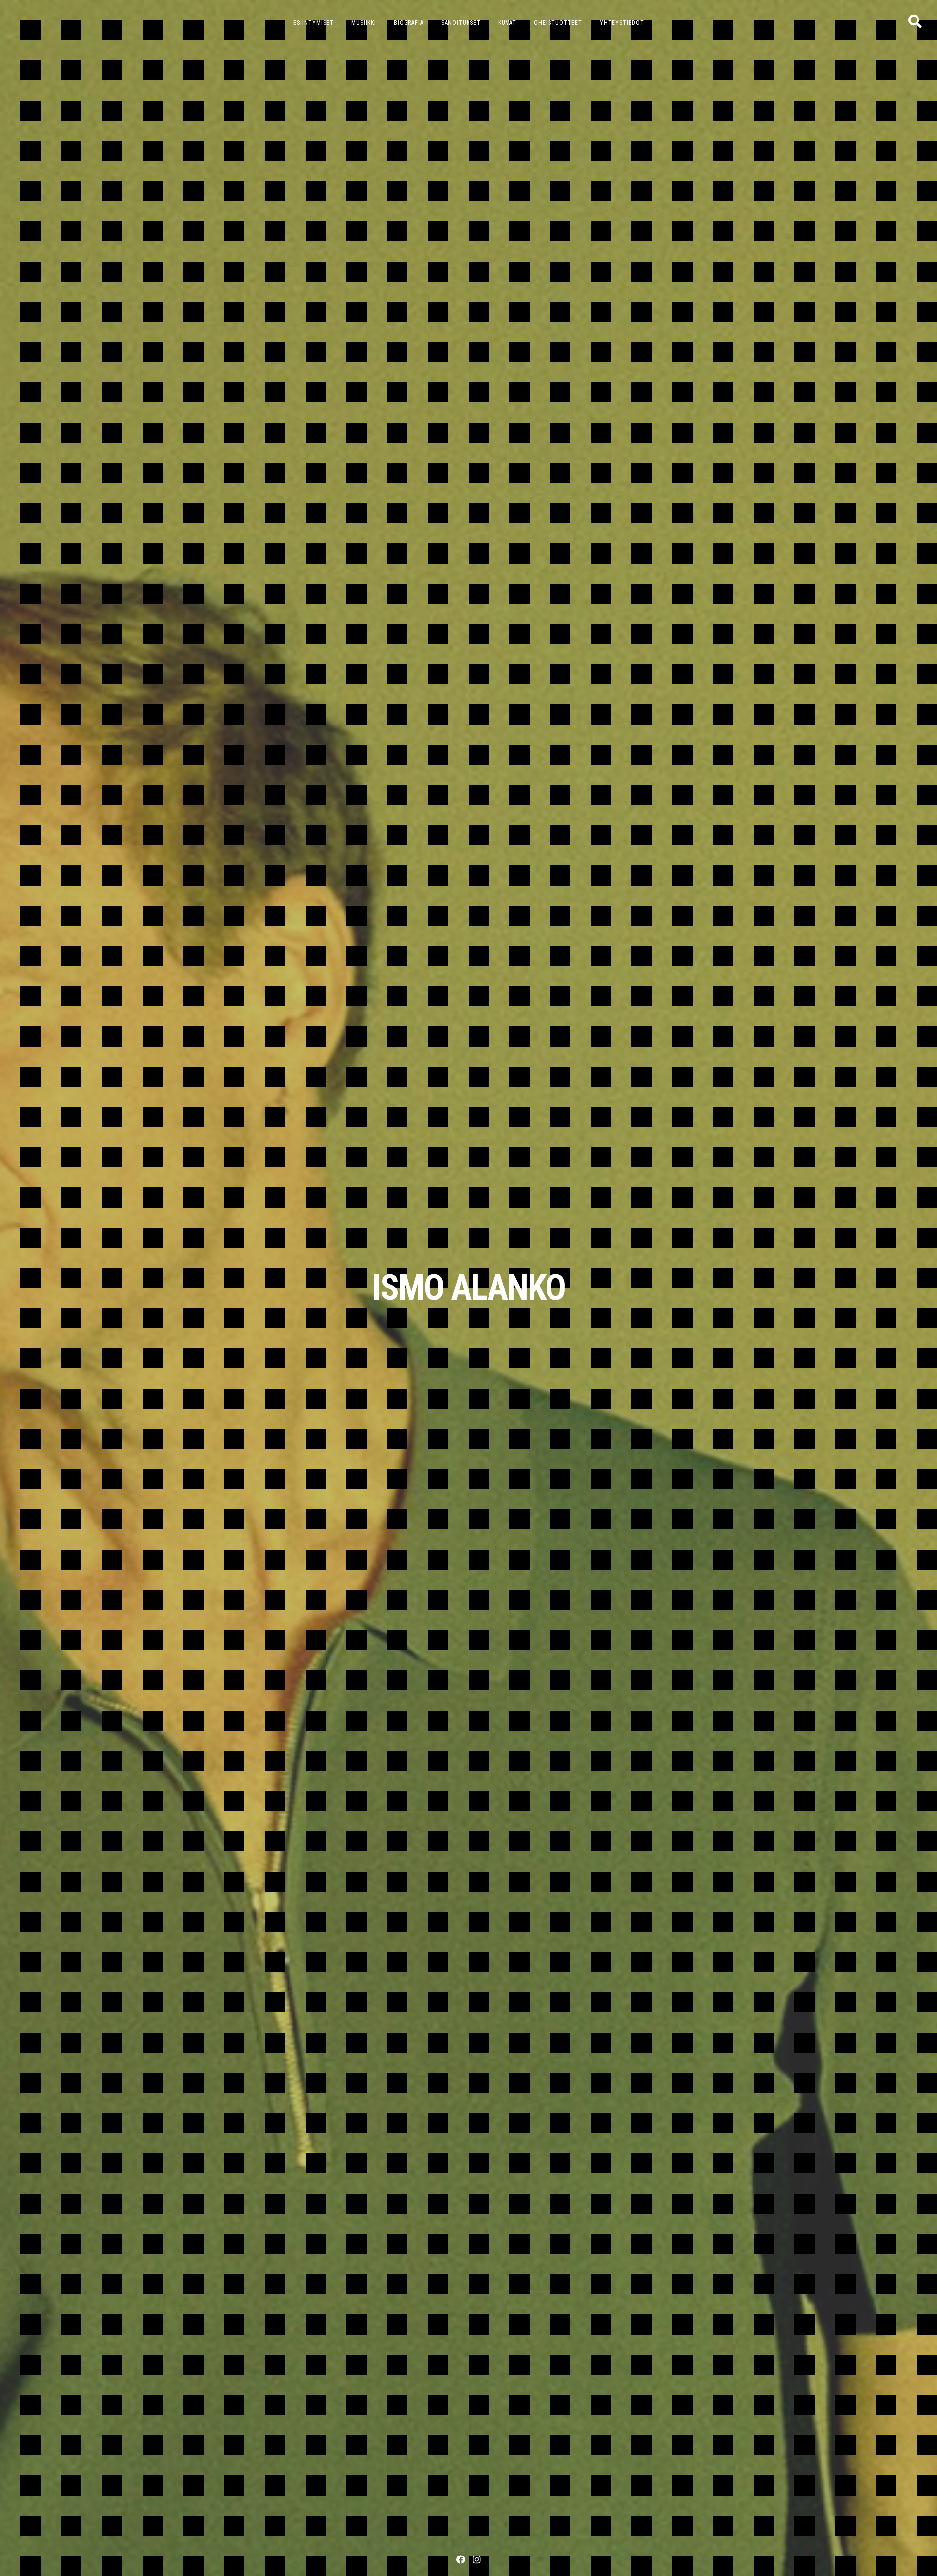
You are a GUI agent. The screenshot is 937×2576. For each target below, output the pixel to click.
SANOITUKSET (461, 23)
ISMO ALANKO (468, 1288)
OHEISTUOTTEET (558, 23)
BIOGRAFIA (409, 23)
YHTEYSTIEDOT (622, 23)
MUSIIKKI (364, 23)
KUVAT (507, 23)
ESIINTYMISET (314, 23)
